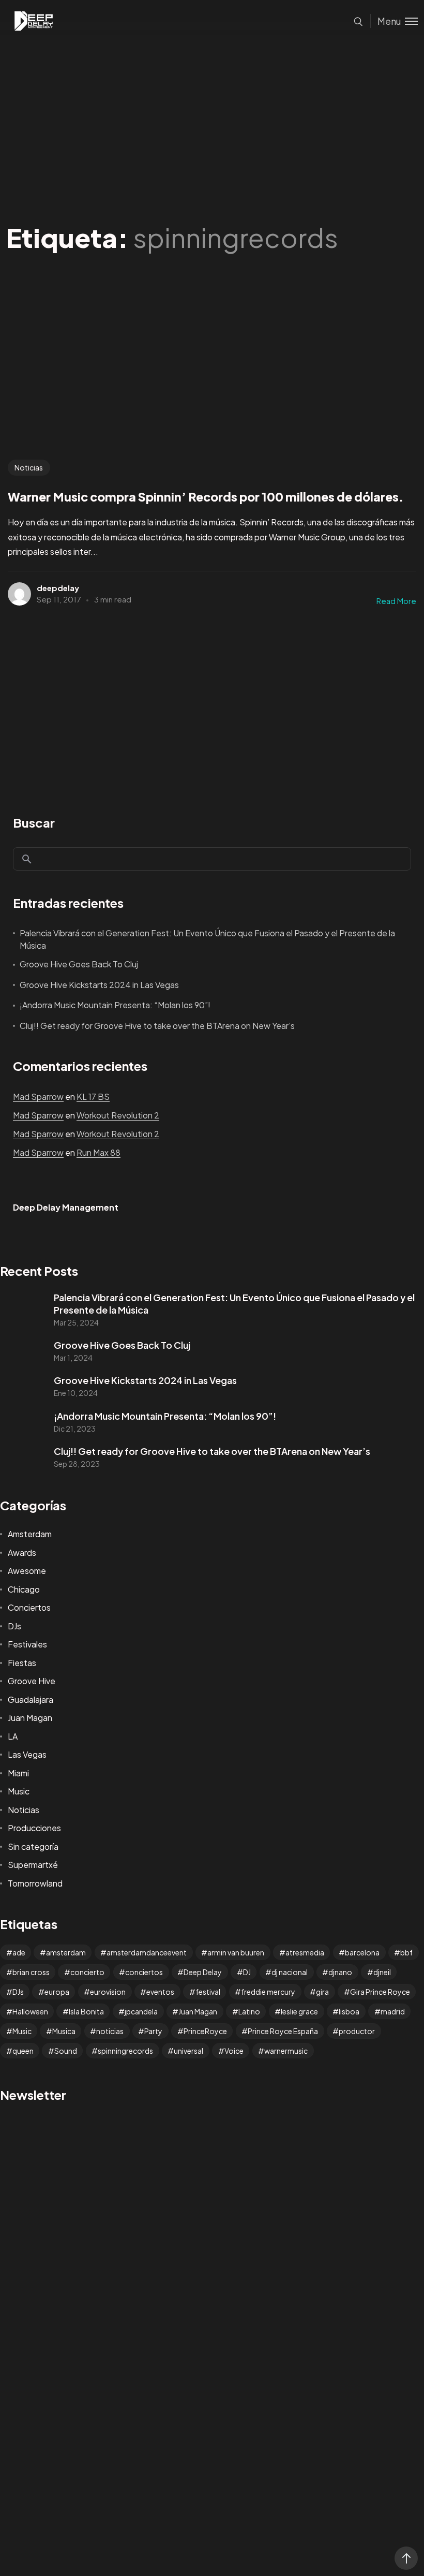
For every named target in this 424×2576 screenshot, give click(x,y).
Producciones (34, 1828)
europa (57, 1992)
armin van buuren (236, 1952)
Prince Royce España (283, 2031)
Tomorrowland (35, 1883)
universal (188, 2051)
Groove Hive (32, 1681)
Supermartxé (33, 1865)
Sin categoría (33, 1846)
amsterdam (66, 1952)
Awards (22, 1552)
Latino (249, 2011)
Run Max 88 (99, 1152)
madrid (393, 2011)
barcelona (362, 1952)
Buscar (34, 822)
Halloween (30, 2011)
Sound (66, 2051)
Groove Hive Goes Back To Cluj (79, 964)
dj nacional (290, 1972)
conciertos (144, 1972)
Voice (234, 2051)
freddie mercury (268, 1992)
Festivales (27, 1644)
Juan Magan (30, 1718)
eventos (160, 1992)
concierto (87, 1972)
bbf (406, 1952)
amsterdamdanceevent (147, 1952)
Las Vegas (27, 1754)
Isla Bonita (86, 2011)
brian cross (31, 1972)
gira (322, 1992)
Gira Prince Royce (380, 1992)
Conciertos (29, 1607)
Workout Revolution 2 (118, 1115)
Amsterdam (30, 1534)
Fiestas (22, 1663)
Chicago (24, 1589)
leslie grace (299, 2011)
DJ (247, 1972)
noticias (110, 2031)
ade (19, 1952)
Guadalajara (31, 1699)
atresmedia (305, 1952)
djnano (340, 1972)
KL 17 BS (93, 1096)
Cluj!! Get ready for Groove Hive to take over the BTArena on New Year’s (157, 1026)
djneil (382, 1972)
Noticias (29, 467)
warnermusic (286, 2051)
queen (23, 2051)
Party (153, 2031)
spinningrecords (125, 2051)
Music (19, 1791)
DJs (14, 1626)
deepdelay (58, 588)
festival (208, 1992)
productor (357, 2031)
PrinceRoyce (205, 2031)
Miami (18, 1773)
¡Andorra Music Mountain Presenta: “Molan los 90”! (115, 1005)
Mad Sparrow (38, 1096)
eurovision (108, 1992)
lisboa (349, 2011)
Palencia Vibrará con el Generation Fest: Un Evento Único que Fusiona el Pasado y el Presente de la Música (207, 939)
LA (13, 1736)
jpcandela (141, 2011)
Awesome (27, 1571)
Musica (64, 2031)
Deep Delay (203, 1972)
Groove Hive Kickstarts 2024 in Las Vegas (99, 985)
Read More (396, 601)
